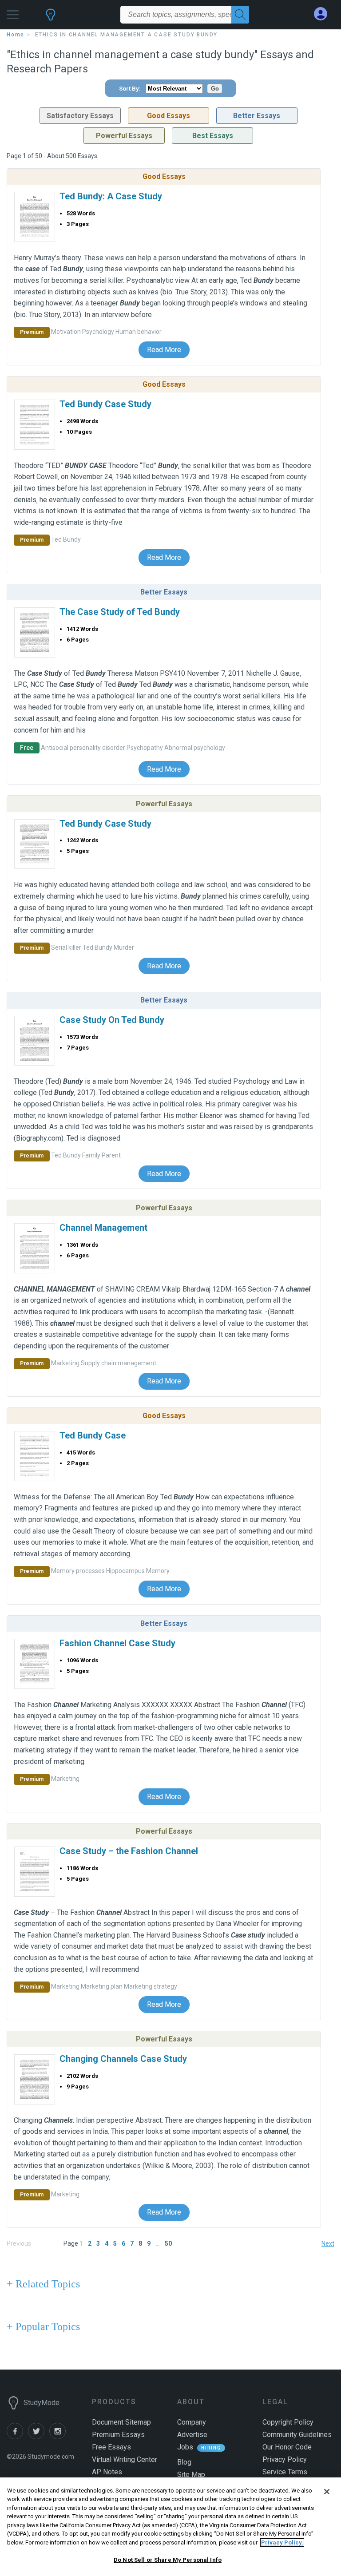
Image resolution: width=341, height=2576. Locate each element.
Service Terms (285, 2472)
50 (168, 2243)
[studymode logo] (51, 19)
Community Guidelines (297, 2435)
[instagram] (59, 2437)
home (16, 35)
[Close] (327, 2492)
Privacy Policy (285, 2459)
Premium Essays (118, 2435)
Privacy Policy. (282, 2542)
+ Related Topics (43, 2284)
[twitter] (39, 2437)
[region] (170, 2527)
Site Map (191, 2475)
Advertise (192, 2435)
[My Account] (324, 14)
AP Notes (107, 2472)
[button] (13, 12)
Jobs (185, 2447)
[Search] (240, 15)
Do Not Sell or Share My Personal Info (168, 2560)
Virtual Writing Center (125, 2459)
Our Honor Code (287, 2447)
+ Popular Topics (43, 2326)
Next (328, 2243)
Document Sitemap (121, 2422)
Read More (164, 350)
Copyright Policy (288, 2422)
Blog (184, 2462)
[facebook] (17, 2437)
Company (192, 2422)
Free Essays (111, 2447)
